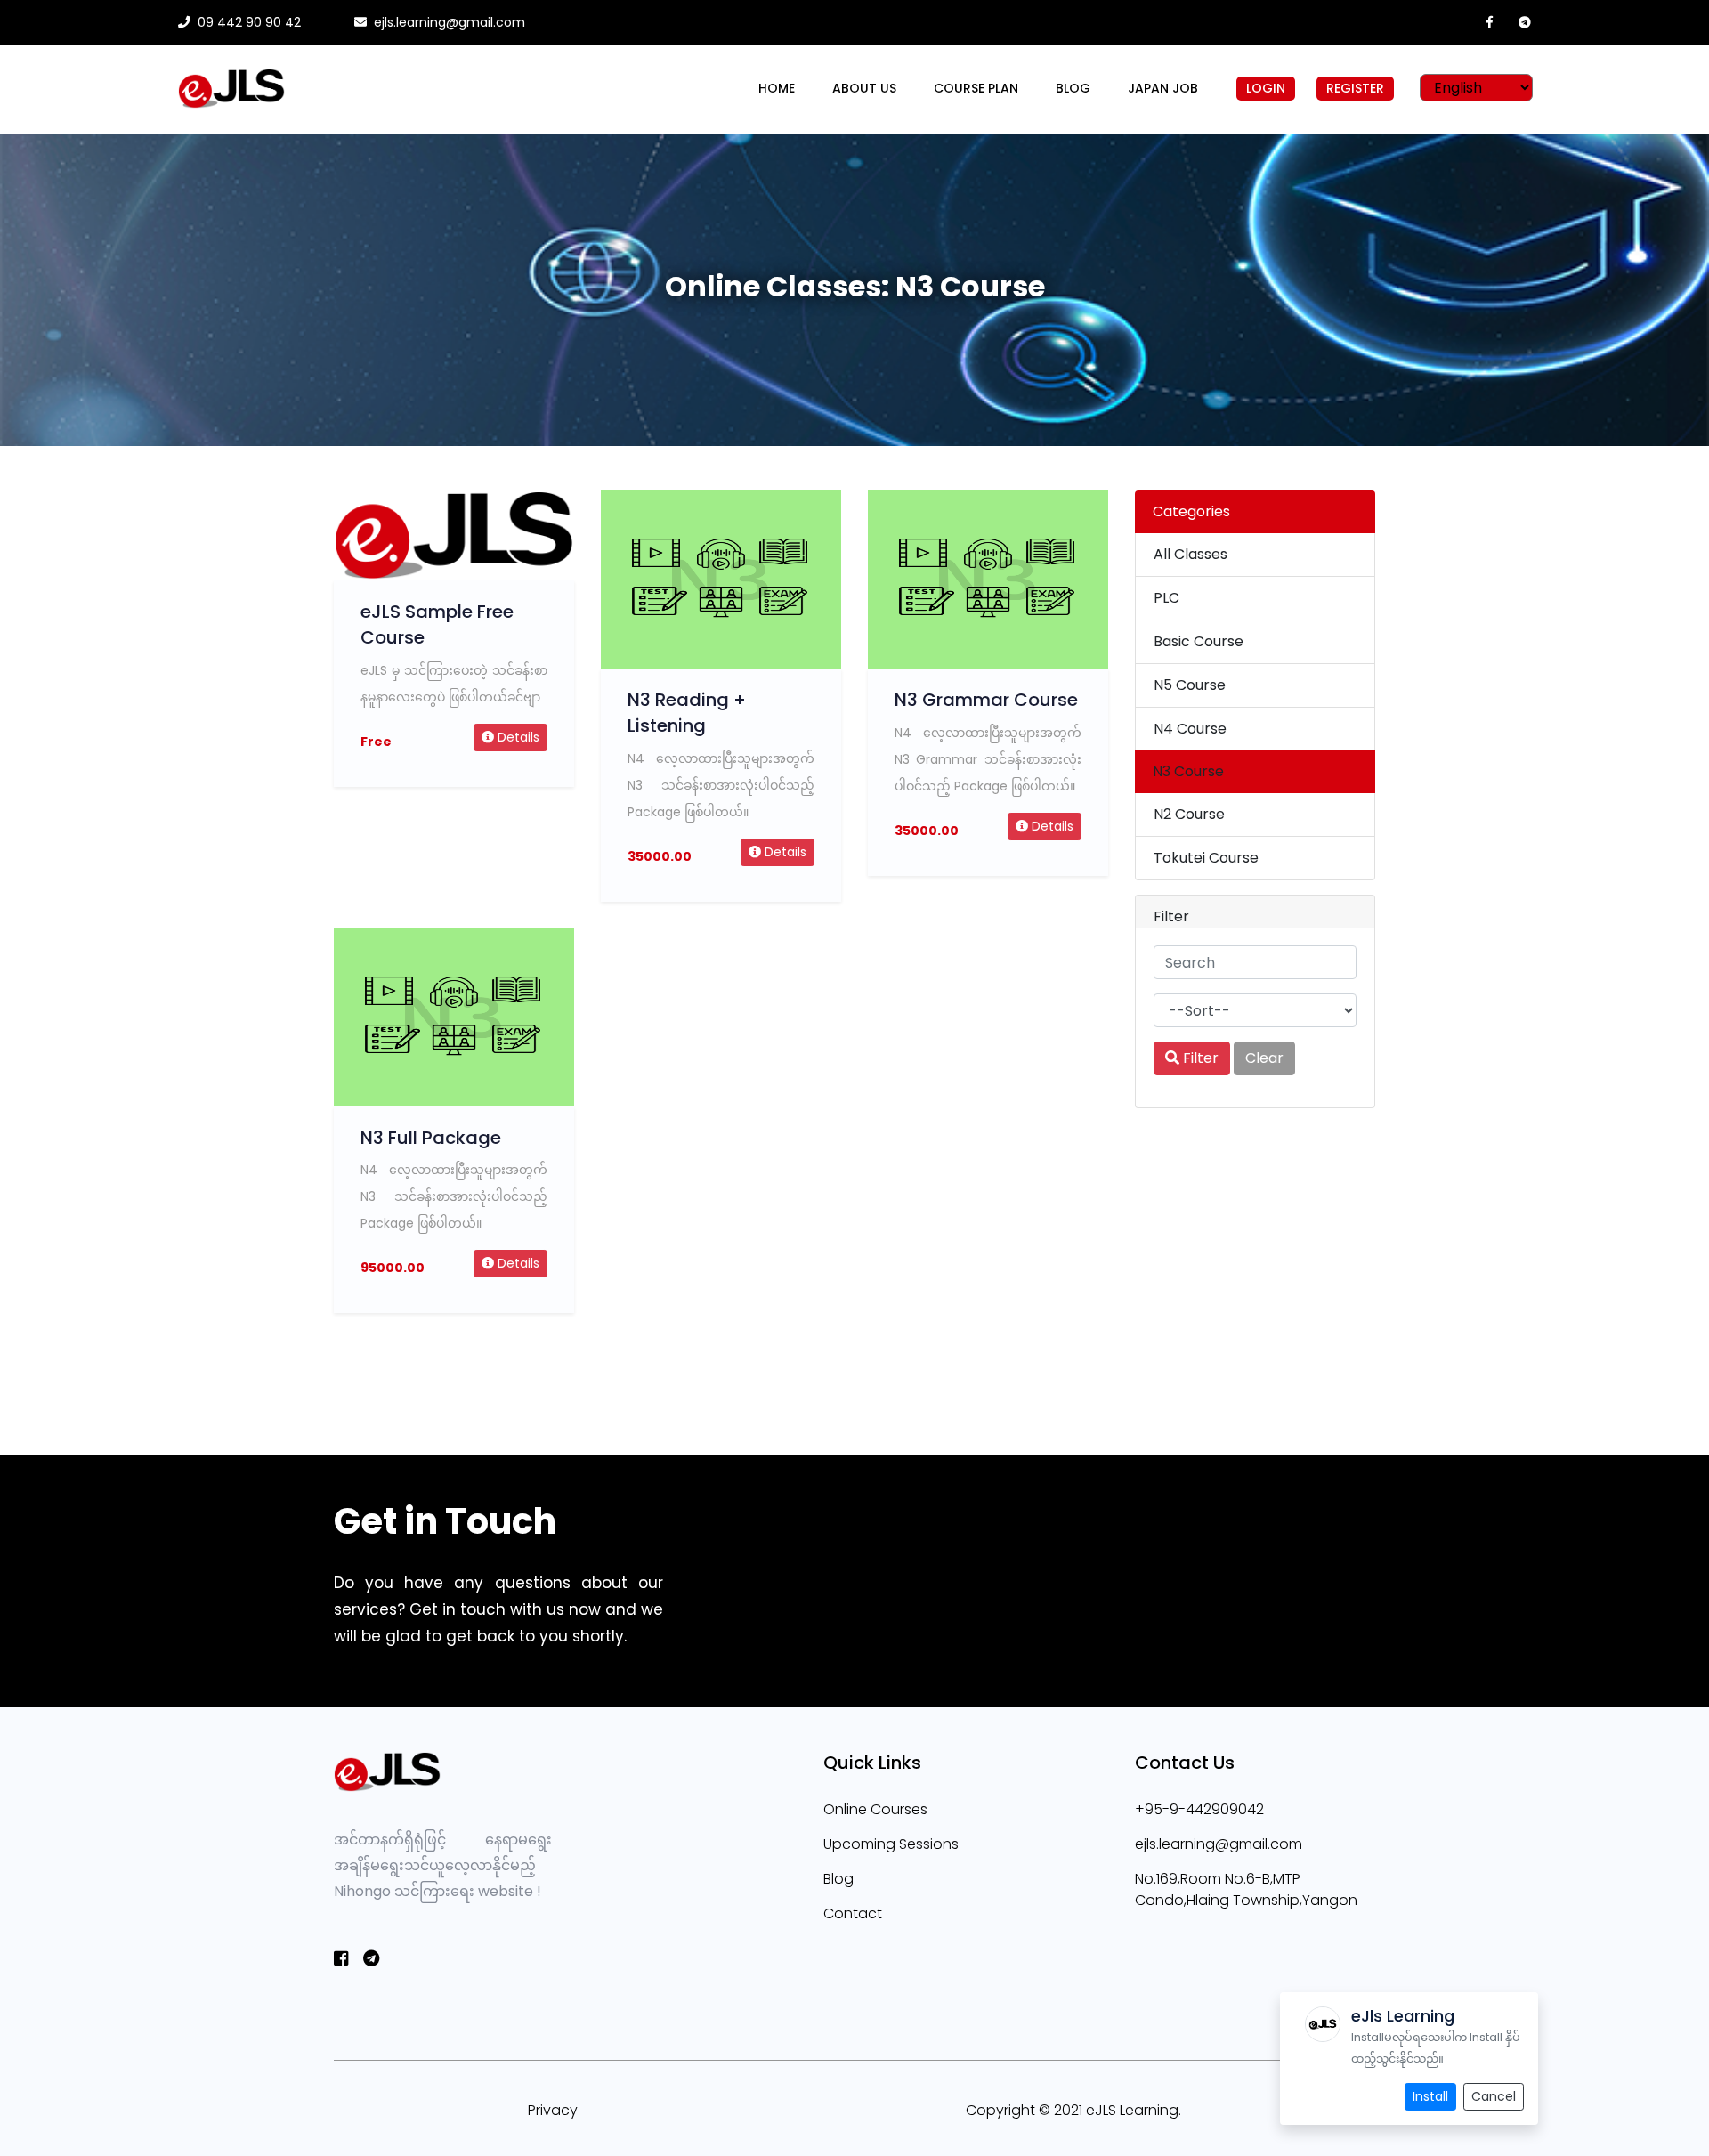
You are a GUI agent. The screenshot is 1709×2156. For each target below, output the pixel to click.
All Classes (1191, 554)
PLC (1166, 598)
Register (1355, 88)
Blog (1073, 88)
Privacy (553, 2110)
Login (1266, 88)
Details (517, 737)
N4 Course (1190, 729)
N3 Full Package (431, 1138)
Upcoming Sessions (891, 1844)
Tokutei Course (1206, 858)
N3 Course (1188, 771)
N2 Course (1189, 814)
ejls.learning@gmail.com (1219, 1844)
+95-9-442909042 (1199, 1809)
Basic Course (1199, 641)
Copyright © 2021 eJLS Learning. (1073, 2110)
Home (777, 88)
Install (1430, 2096)
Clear (1264, 1058)
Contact (853, 1913)
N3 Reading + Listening (687, 713)
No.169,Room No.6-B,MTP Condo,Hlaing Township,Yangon (1246, 1889)
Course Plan (976, 88)
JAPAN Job (1163, 88)
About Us (864, 88)
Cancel (1494, 2096)
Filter (1199, 1058)
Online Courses (875, 1809)
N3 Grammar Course (986, 700)
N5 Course (1190, 685)
